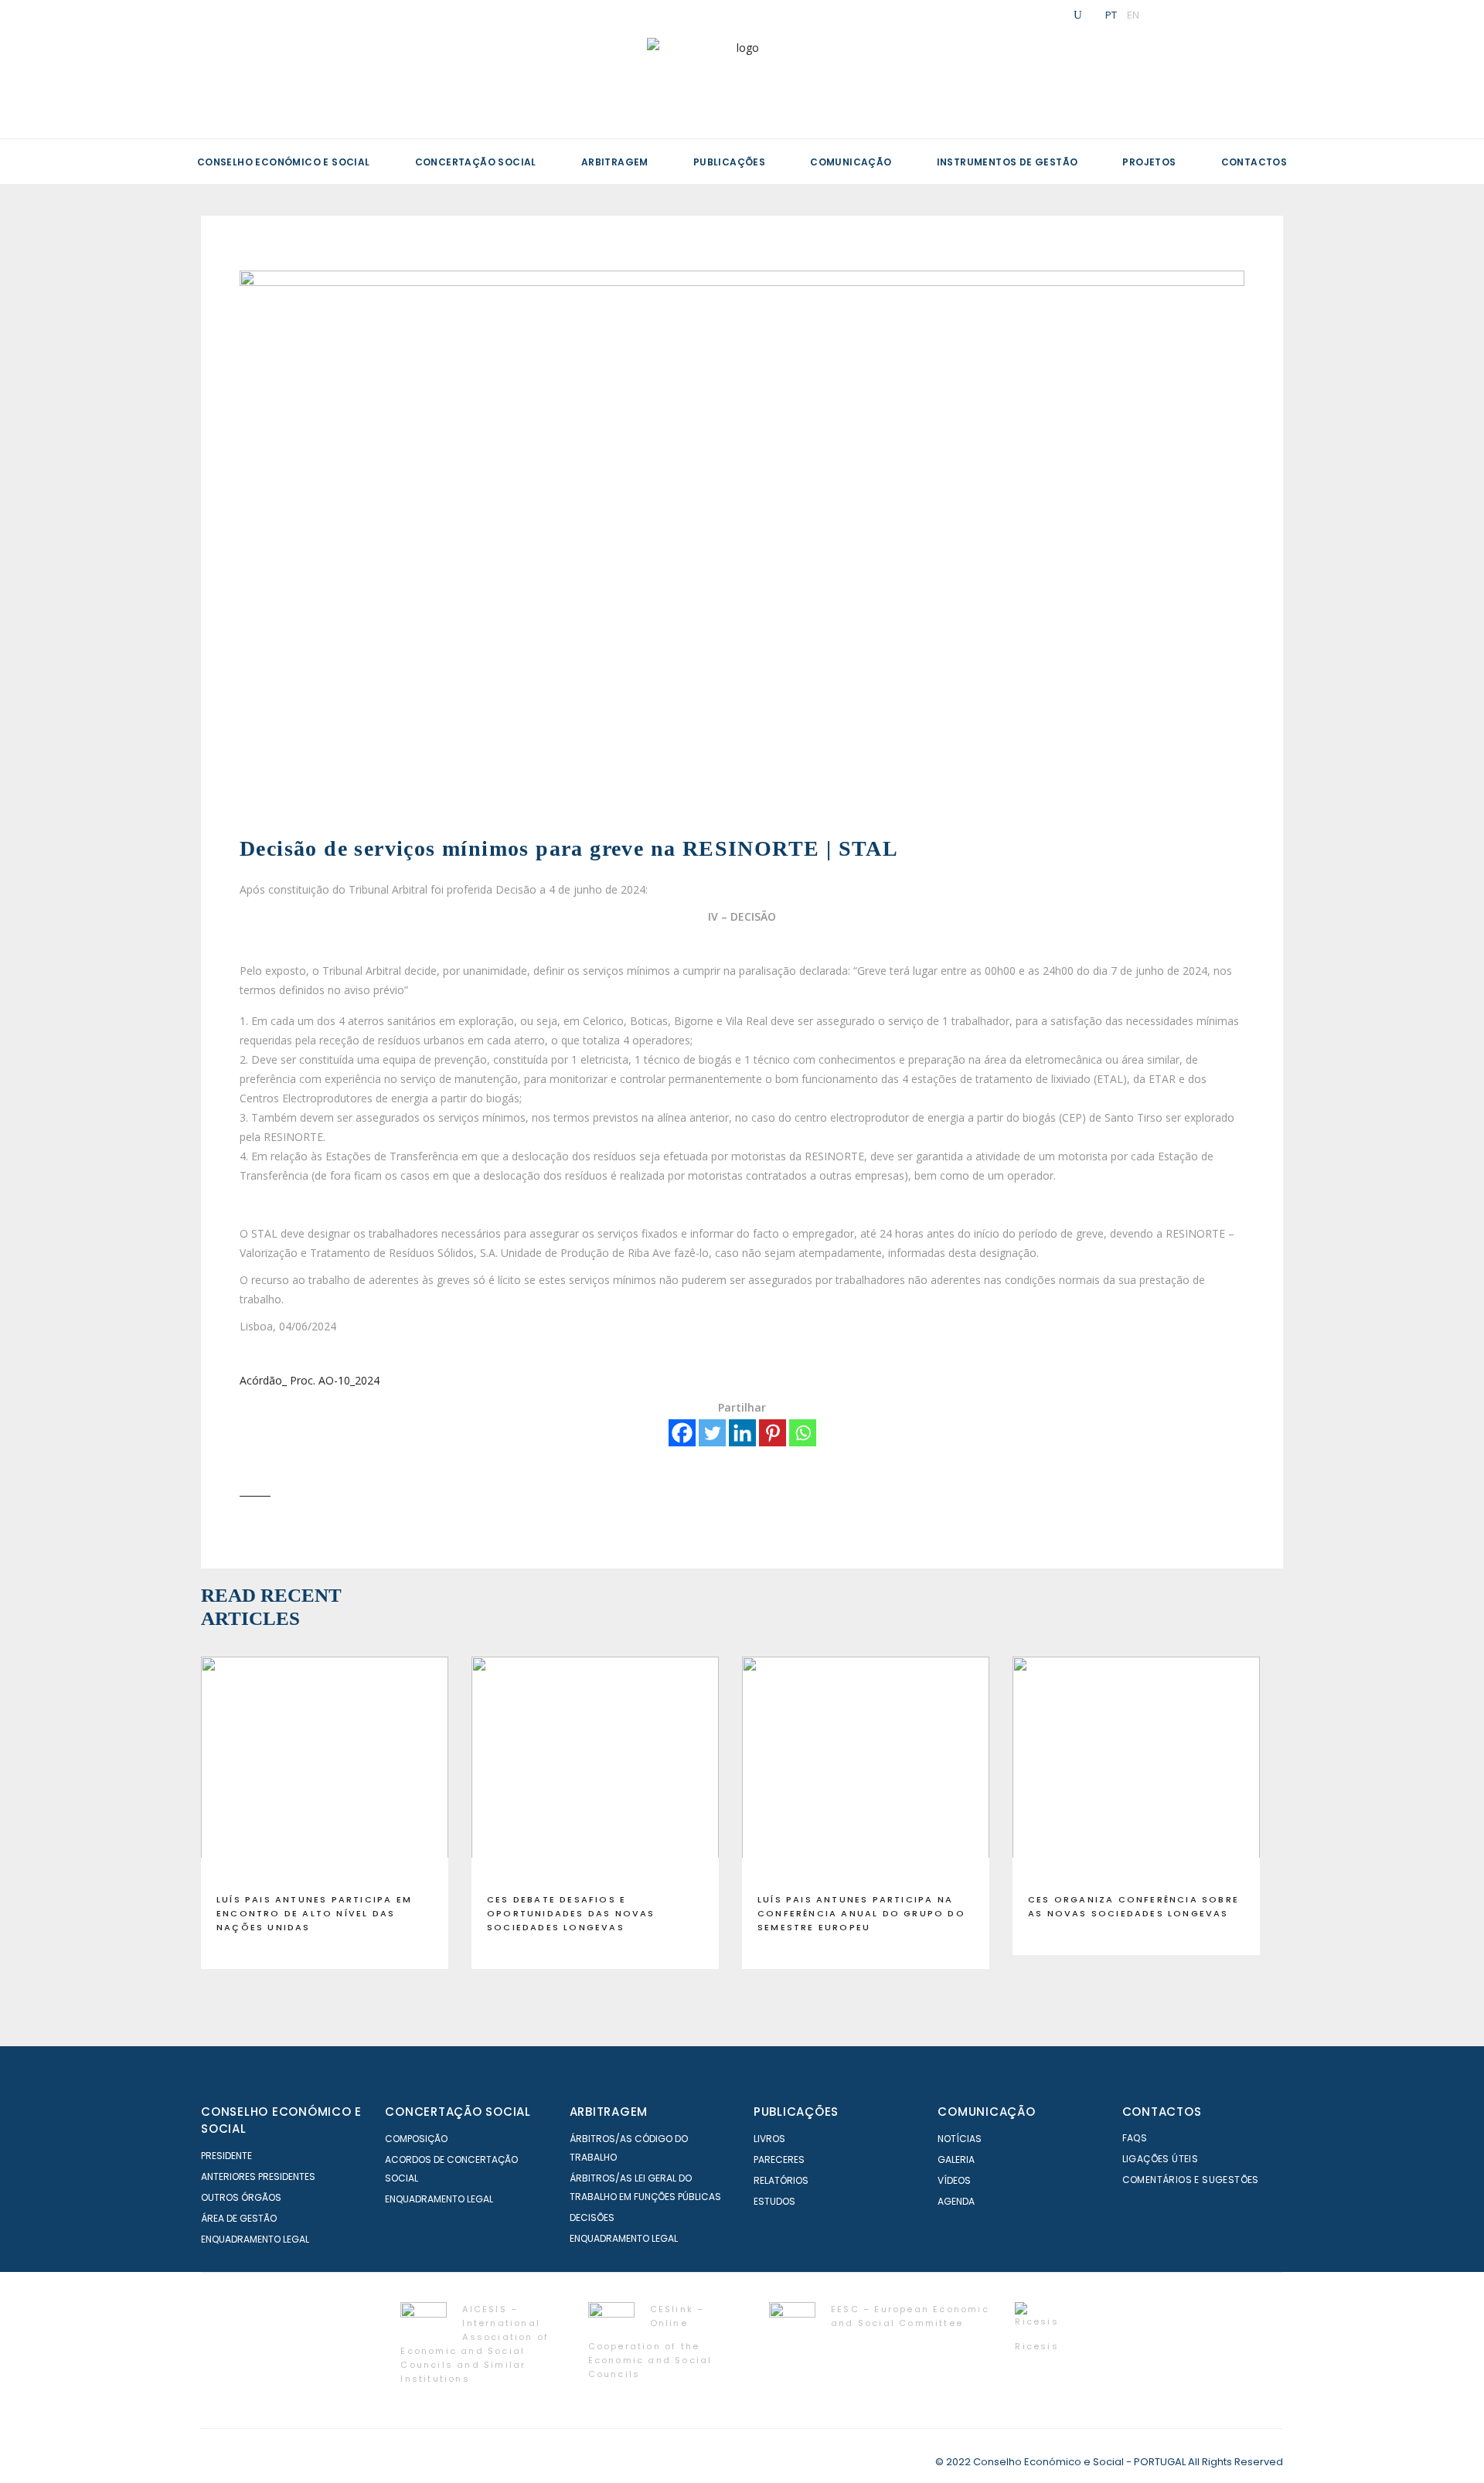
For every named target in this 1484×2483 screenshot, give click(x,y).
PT (1111, 15)
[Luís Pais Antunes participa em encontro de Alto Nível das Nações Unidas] (325, 1769)
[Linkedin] (742, 1433)
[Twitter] (712, 1433)
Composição (416, 2139)
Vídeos (954, 2180)
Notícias (960, 2139)
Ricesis (1036, 2346)
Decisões (592, 2217)
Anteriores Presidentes (258, 2176)
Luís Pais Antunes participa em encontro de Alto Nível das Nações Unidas (314, 1913)
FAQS (1135, 2138)
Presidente (226, 2156)
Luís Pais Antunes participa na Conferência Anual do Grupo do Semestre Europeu (861, 1913)
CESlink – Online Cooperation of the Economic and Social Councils (650, 2341)
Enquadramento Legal (255, 2239)
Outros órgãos (241, 2197)
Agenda (956, 2201)
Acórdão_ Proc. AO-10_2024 (310, 1380)
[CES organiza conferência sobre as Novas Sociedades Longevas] (1136, 1769)
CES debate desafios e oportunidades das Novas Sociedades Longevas (571, 1913)
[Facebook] (682, 1433)
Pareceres (779, 2159)
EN (1133, 15)
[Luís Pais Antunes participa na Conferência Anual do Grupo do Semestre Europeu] (866, 1769)
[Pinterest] (773, 1433)
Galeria (956, 2159)
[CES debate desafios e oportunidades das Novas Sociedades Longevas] (595, 1769)
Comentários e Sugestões (1191, 2180)
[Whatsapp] (803, 1433)
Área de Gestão (239, 2218)
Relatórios (781, 2180)
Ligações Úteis (1161, 2159)
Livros (769, 2139)
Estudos (774, 2201)
